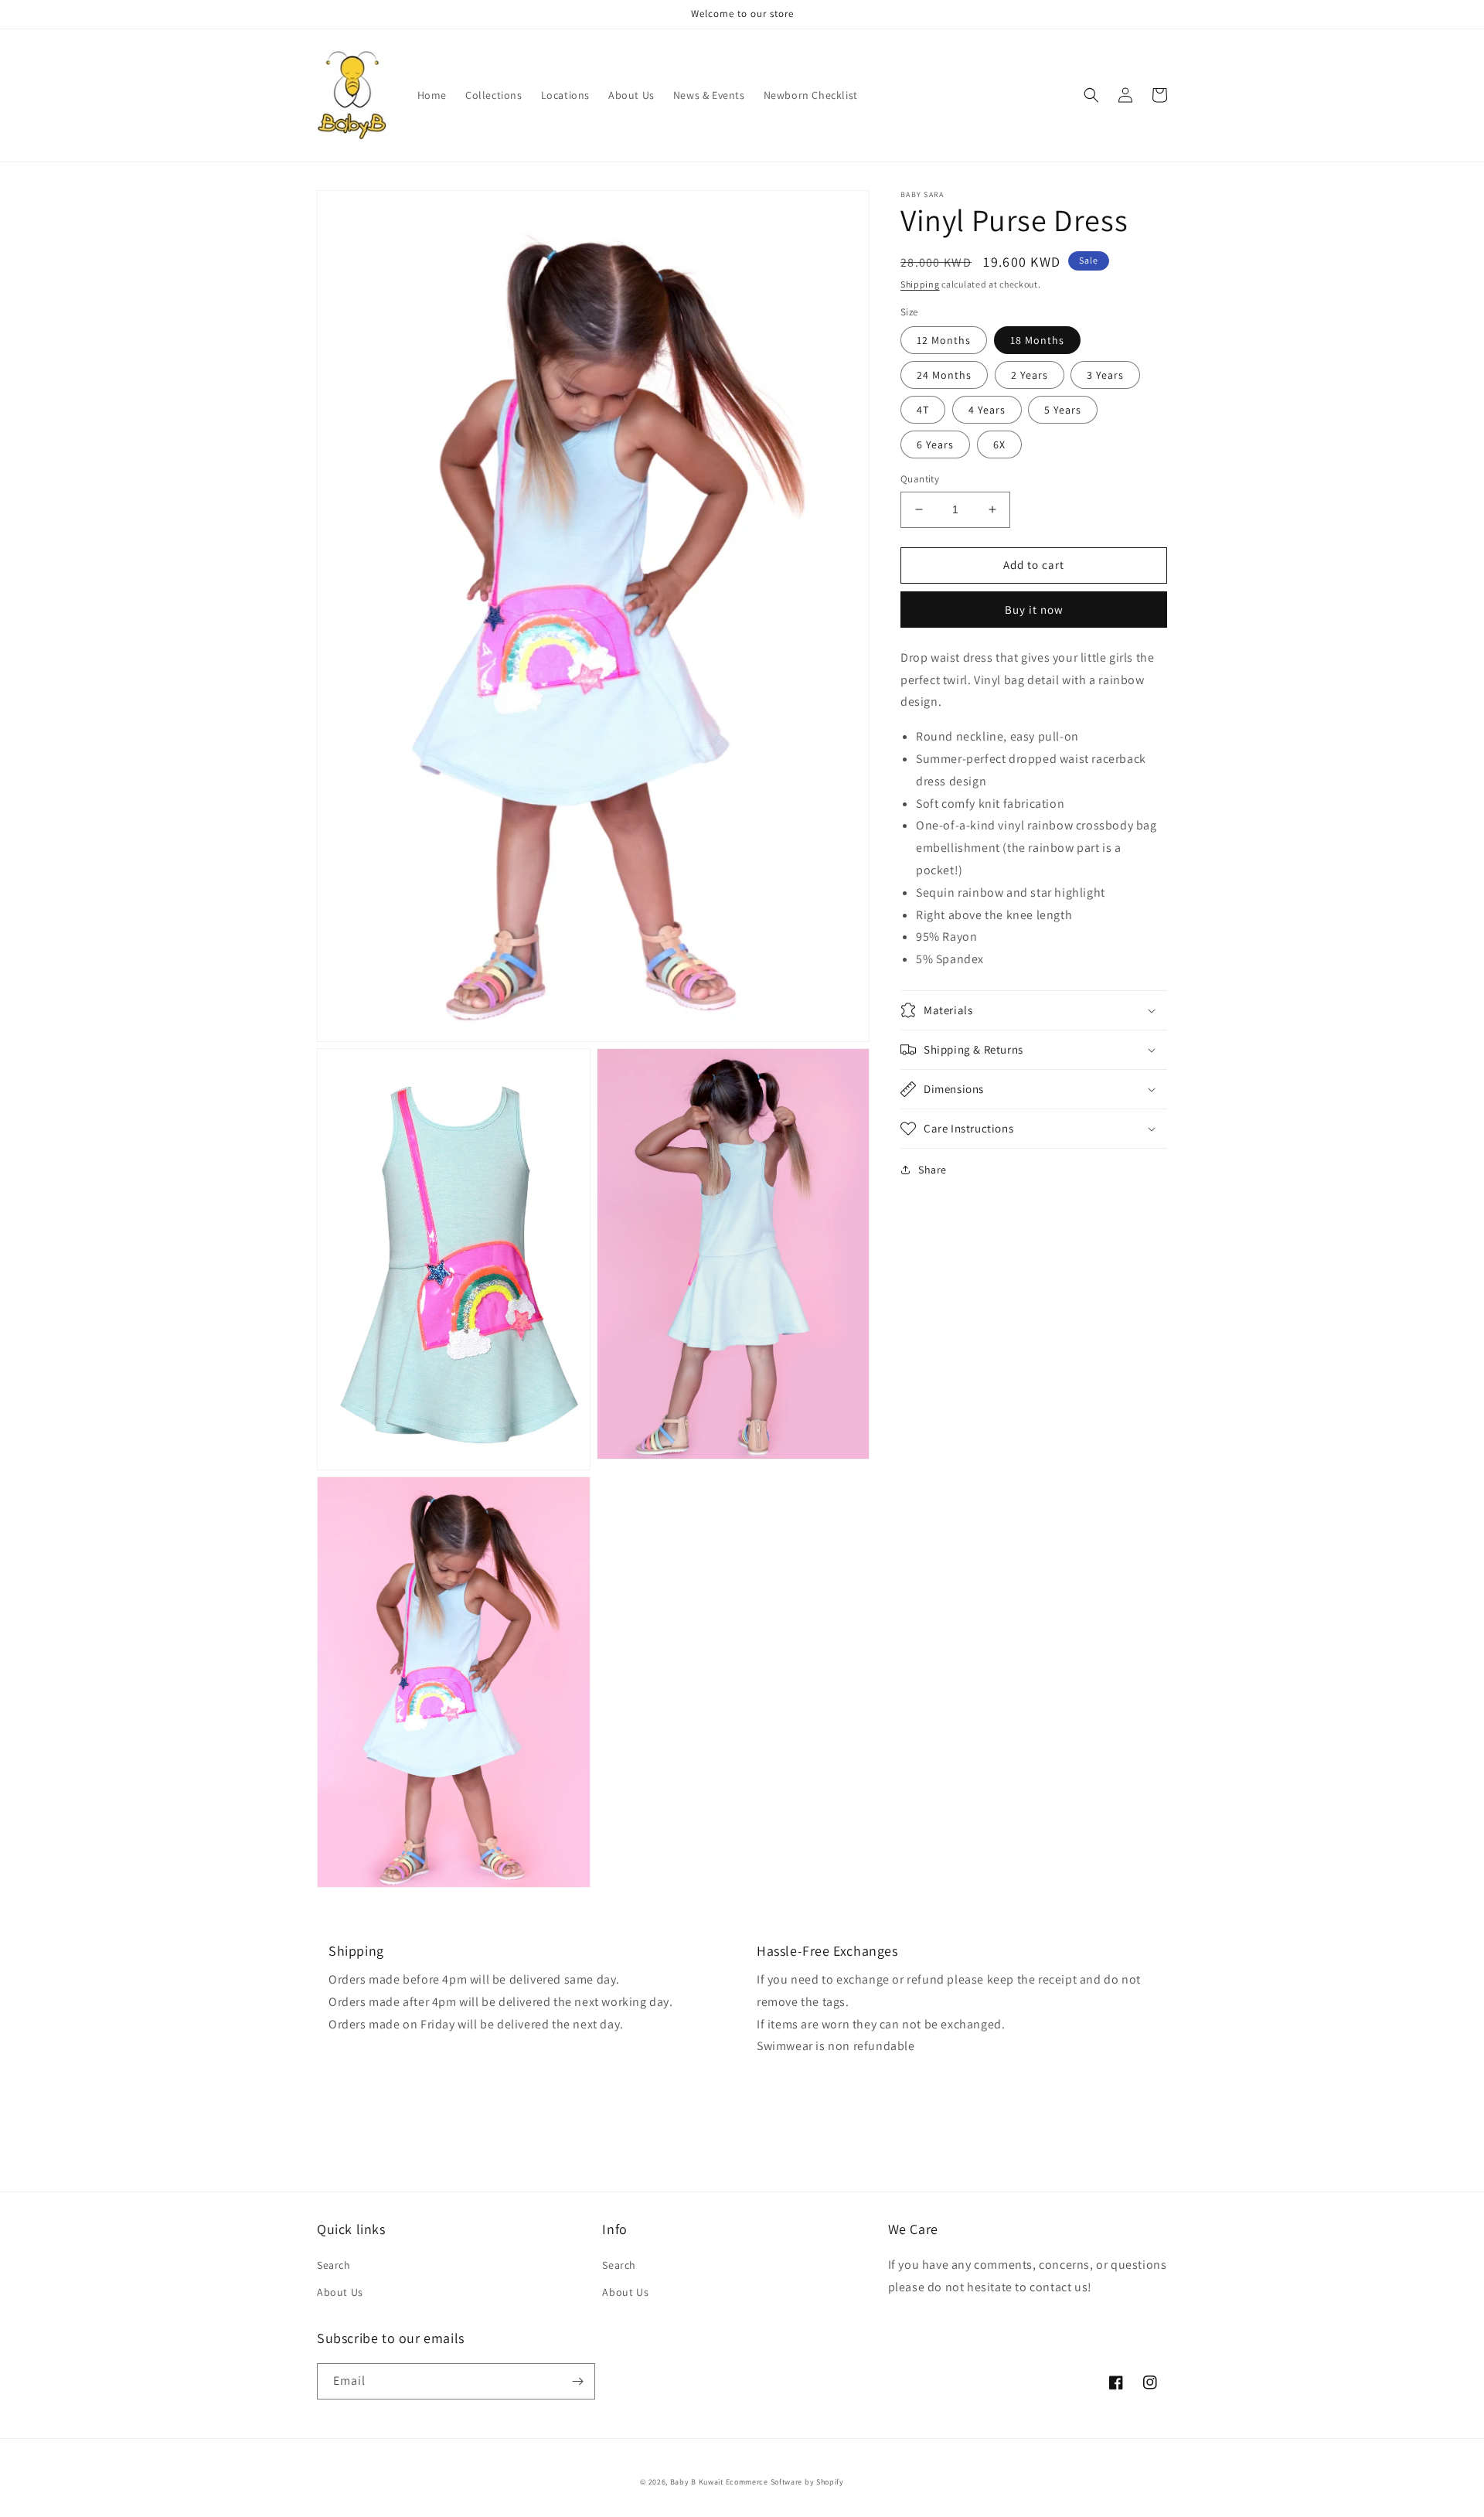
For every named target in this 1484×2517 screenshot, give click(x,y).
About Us (340, 2292)
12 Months (944, 340)
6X (999, 444)
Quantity (920, 479)
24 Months (944, 375)
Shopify (830, 2482)
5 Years (1063, 410)
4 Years (987, 410)
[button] (1091, 95)
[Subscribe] (577, 2381)
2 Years (1030, 375)
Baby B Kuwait (697, 2482)
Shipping (920, 284)
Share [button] (933, 1170)
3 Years (1105, 375)
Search (334, 2265)
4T (923, 410)
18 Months (1037, 340)
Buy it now (1034, 609)
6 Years (935, 444)
